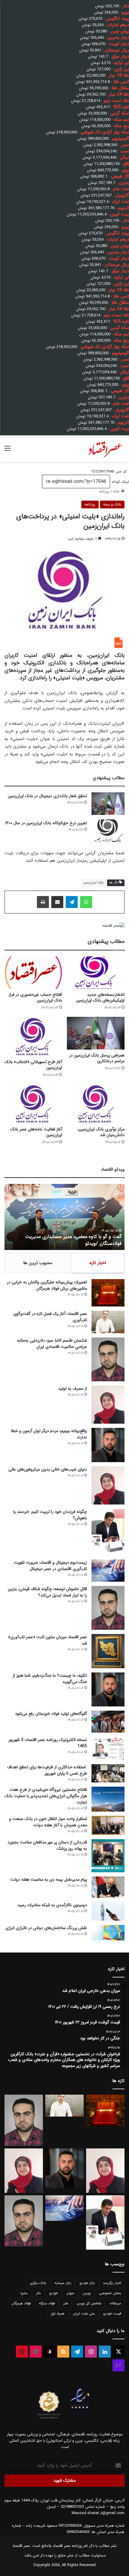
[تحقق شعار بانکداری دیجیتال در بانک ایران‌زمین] (108, 804)
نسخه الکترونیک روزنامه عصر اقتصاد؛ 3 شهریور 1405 (48, 1743)
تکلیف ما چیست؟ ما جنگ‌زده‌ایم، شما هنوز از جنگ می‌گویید (50, 1679)
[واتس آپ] (86, 902)
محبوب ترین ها (38, 1263)
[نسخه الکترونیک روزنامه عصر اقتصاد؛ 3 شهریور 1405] (108, 1748)
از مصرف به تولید (73, 1389)
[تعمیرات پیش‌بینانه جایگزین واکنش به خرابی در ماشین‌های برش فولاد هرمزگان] (108, 1293)
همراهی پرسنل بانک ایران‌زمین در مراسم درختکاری (97, 1058)
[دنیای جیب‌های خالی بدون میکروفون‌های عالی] (108, 1485)
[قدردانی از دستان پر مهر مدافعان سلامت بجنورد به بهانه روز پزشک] (108, 1856)
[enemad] (80, 2419)
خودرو (54, 2293)
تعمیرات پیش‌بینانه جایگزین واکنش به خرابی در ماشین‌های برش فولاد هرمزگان (47, 1285)
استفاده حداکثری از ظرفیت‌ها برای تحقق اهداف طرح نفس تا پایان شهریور (47, 1770)
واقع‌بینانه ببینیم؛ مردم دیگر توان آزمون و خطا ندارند (49, 1434)
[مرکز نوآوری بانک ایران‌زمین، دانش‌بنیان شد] (96, 1104)
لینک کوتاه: (120, 482)
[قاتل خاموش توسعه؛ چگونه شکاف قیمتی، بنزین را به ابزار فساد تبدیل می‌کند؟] (108, 1608)
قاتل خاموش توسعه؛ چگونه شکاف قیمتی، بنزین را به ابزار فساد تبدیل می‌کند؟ (47, 1592)
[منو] (7, 451)
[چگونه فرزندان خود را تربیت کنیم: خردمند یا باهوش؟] (108, 1532)
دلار (38, 2293)
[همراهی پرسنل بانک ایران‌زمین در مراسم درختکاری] (96, 1033)
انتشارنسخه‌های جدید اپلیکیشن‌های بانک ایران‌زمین (100, 997)
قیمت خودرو (112, 2314)
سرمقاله (115, 2303)
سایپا (24, 2293)
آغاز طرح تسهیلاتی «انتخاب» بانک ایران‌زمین (33, 1065)
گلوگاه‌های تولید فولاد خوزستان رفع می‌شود (51, 1714)
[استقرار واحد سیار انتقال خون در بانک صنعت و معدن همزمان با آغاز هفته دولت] (108, 1826)
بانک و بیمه (112, 504)
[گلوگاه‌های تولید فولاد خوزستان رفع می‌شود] (108, 1722)
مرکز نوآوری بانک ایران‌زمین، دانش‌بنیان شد (101, 1132)
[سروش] (49, 2352)
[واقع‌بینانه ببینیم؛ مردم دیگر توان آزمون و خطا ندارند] (108, 1445)
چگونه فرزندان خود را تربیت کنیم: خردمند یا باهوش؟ (50, 1515)
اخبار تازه (98, 1263)
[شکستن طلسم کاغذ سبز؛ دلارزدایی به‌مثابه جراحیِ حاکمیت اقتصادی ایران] (108, 1360)
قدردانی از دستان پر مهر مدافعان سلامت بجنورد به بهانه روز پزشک (47, 1845)
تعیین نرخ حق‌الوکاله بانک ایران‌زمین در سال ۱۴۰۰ (46, 823)
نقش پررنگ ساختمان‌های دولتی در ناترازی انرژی (46, 1928)
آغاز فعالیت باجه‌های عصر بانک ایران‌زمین (36, 1132)
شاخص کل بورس (89, 2303)
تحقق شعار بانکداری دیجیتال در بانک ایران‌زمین (47, 796)
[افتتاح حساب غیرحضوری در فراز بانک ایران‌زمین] (33, 973)
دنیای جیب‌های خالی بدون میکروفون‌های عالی (48, 1469)
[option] (64, 1217)
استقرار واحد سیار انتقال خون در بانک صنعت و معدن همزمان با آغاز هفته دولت (48, 1822)
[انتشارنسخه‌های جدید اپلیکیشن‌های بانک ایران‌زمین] (96, 973)
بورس (87, 2293)
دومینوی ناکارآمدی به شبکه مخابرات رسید (52, 1905)
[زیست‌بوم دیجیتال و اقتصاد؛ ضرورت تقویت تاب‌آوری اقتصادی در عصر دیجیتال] (108, 1570)
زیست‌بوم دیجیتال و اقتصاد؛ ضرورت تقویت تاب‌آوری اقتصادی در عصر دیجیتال (50, 1566)
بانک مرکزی (38, 2283)
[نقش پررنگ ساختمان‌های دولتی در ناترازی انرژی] (108, 1933)
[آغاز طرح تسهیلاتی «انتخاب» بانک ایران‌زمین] (33, 1036)
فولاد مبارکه (47, 2303)
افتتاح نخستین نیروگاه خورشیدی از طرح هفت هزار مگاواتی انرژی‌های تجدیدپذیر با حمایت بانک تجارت (46, 1796)
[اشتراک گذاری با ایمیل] (57, 902)
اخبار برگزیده (112, 2283)
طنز (66, 2303)
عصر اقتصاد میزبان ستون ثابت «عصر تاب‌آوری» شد (48, 1640)
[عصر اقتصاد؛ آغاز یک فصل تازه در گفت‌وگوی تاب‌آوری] (108, 1322)
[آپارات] (36, 2352)
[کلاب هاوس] (118, 2365)
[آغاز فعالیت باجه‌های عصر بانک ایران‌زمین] (33, 1104)
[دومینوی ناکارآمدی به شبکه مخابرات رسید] (108, 1911)
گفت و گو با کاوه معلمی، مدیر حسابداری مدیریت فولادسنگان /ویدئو (73, 1240)
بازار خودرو (87, 2283)
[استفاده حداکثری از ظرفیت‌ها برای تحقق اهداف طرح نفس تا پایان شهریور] (108, 1773)
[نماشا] (22, 2352)
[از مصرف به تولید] (108, 1405)
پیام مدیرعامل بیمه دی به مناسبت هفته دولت (49, 1879)
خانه (117, 491)
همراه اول (57, 2314)
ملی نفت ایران (84, 2314)
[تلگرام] (72, 902)
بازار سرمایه (63, 2283)
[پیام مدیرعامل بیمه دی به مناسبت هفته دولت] (108, 1887)
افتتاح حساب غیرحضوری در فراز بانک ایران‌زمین (35, 997)
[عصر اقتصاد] (105, 449)
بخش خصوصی (110, 2293)
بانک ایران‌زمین (93, 883)
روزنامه (104, 491)
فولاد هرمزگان (21, 2303)
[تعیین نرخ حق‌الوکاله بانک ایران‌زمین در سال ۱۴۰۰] (108, 831)
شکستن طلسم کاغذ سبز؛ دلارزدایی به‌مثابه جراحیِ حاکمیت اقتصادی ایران (52, 1344)
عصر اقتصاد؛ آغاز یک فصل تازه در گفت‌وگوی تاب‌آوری (50, 1317)
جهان (70, 2293)
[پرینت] (43, 902)
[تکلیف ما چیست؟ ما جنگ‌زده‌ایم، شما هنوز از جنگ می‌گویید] (108, 1689)
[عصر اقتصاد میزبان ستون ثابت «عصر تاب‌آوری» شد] (108, 1651)
